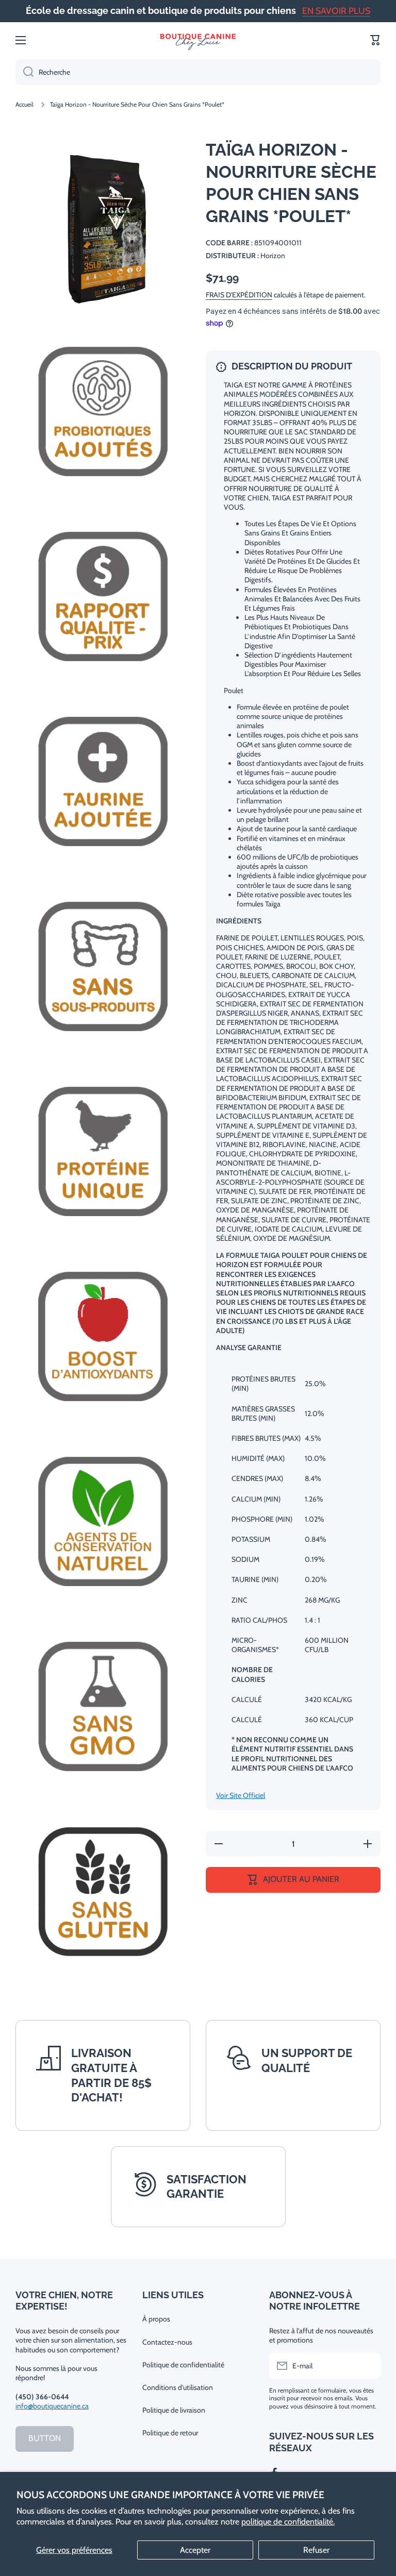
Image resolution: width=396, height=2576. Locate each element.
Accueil (24, 104)
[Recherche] (24, 72)
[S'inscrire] (368, 2366)
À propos (156, 2319)
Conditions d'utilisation (178, 2387)
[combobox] (198, 72)
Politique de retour (170, 2433)
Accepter (195, 2550)
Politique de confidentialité (183, 2365)
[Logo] (198, 40)
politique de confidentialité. (288, 2522)
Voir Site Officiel (241, 1795)
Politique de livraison (174, 2410)
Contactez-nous (167, 2342)
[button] (375, 40)
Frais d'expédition (239, 295)
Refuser (316, 2550)
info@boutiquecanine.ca (52, 2406)
